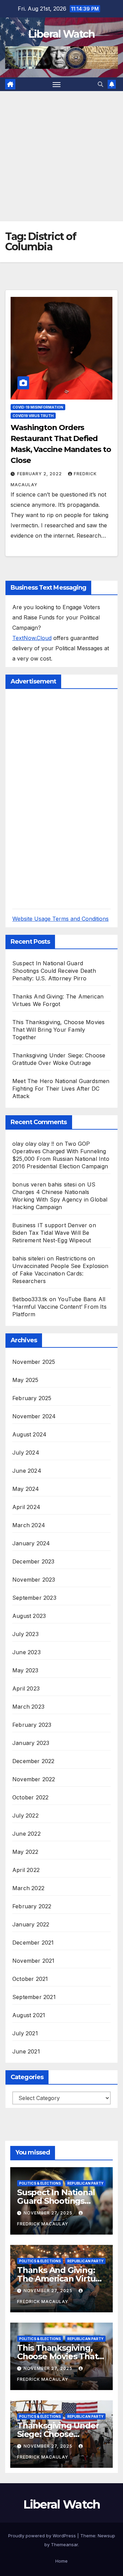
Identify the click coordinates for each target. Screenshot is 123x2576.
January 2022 (31, 1924)
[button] (100, 84)
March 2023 (28, 1707)
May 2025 (25, 1380)
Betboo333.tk (30, 1299)
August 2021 (29, 2015)
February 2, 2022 (40, 474)
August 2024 (29, 1434)
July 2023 (25, 1634)
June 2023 (26, 1652)
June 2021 (26, 2051)
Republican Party (85, 2183)
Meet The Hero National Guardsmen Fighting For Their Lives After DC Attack (61, 1089)
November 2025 (34, 1362)
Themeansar (64, 2544)
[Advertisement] (61, 156)
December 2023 (33, 1561)
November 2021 (33, 1961)
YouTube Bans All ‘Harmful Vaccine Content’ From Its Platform (59, 1307)
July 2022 (25, 1815)
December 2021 (33, 1943)
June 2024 (27, 1471)
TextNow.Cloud (32, 638)
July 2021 (25, 2033)
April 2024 (26, 1507)
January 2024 (31, 1543)
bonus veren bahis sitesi (44, 1184)
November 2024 (34, 1416)
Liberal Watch (62, 34)
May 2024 (26, 1489)
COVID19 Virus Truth (33, 416)
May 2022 (25, 1852)
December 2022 (33, 1761)
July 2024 (26, 1453)
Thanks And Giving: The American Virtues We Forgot (61, 2279)
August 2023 (29, 1616)
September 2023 (34, 1598)
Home (61, 2561)
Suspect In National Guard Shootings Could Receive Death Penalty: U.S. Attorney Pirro (54, 971)
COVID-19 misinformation (38, 407)
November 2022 (34, 1779)
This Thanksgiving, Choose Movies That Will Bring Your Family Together (58, 1030)
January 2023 (31, 1743)
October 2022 (30, 1797)
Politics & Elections (40, 2183)
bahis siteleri (29, 1258)
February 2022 (32, 1906)
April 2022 (26, 1870)
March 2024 (29, 1525)
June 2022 (26, 1834)
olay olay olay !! (33, 1144)
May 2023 (25, 1670)
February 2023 (32, 1725)
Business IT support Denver (50, 1225)
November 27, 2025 (49, 2213)
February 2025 (32, 1398)
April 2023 (26, 1688)
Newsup (106, 2536)
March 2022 (28, 1888)
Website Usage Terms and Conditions (60, 919)
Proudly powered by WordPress (43, 2536)
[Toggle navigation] (57, 84)
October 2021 (30, 1979)
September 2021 (34, 1997)
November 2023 (34, 1580)
